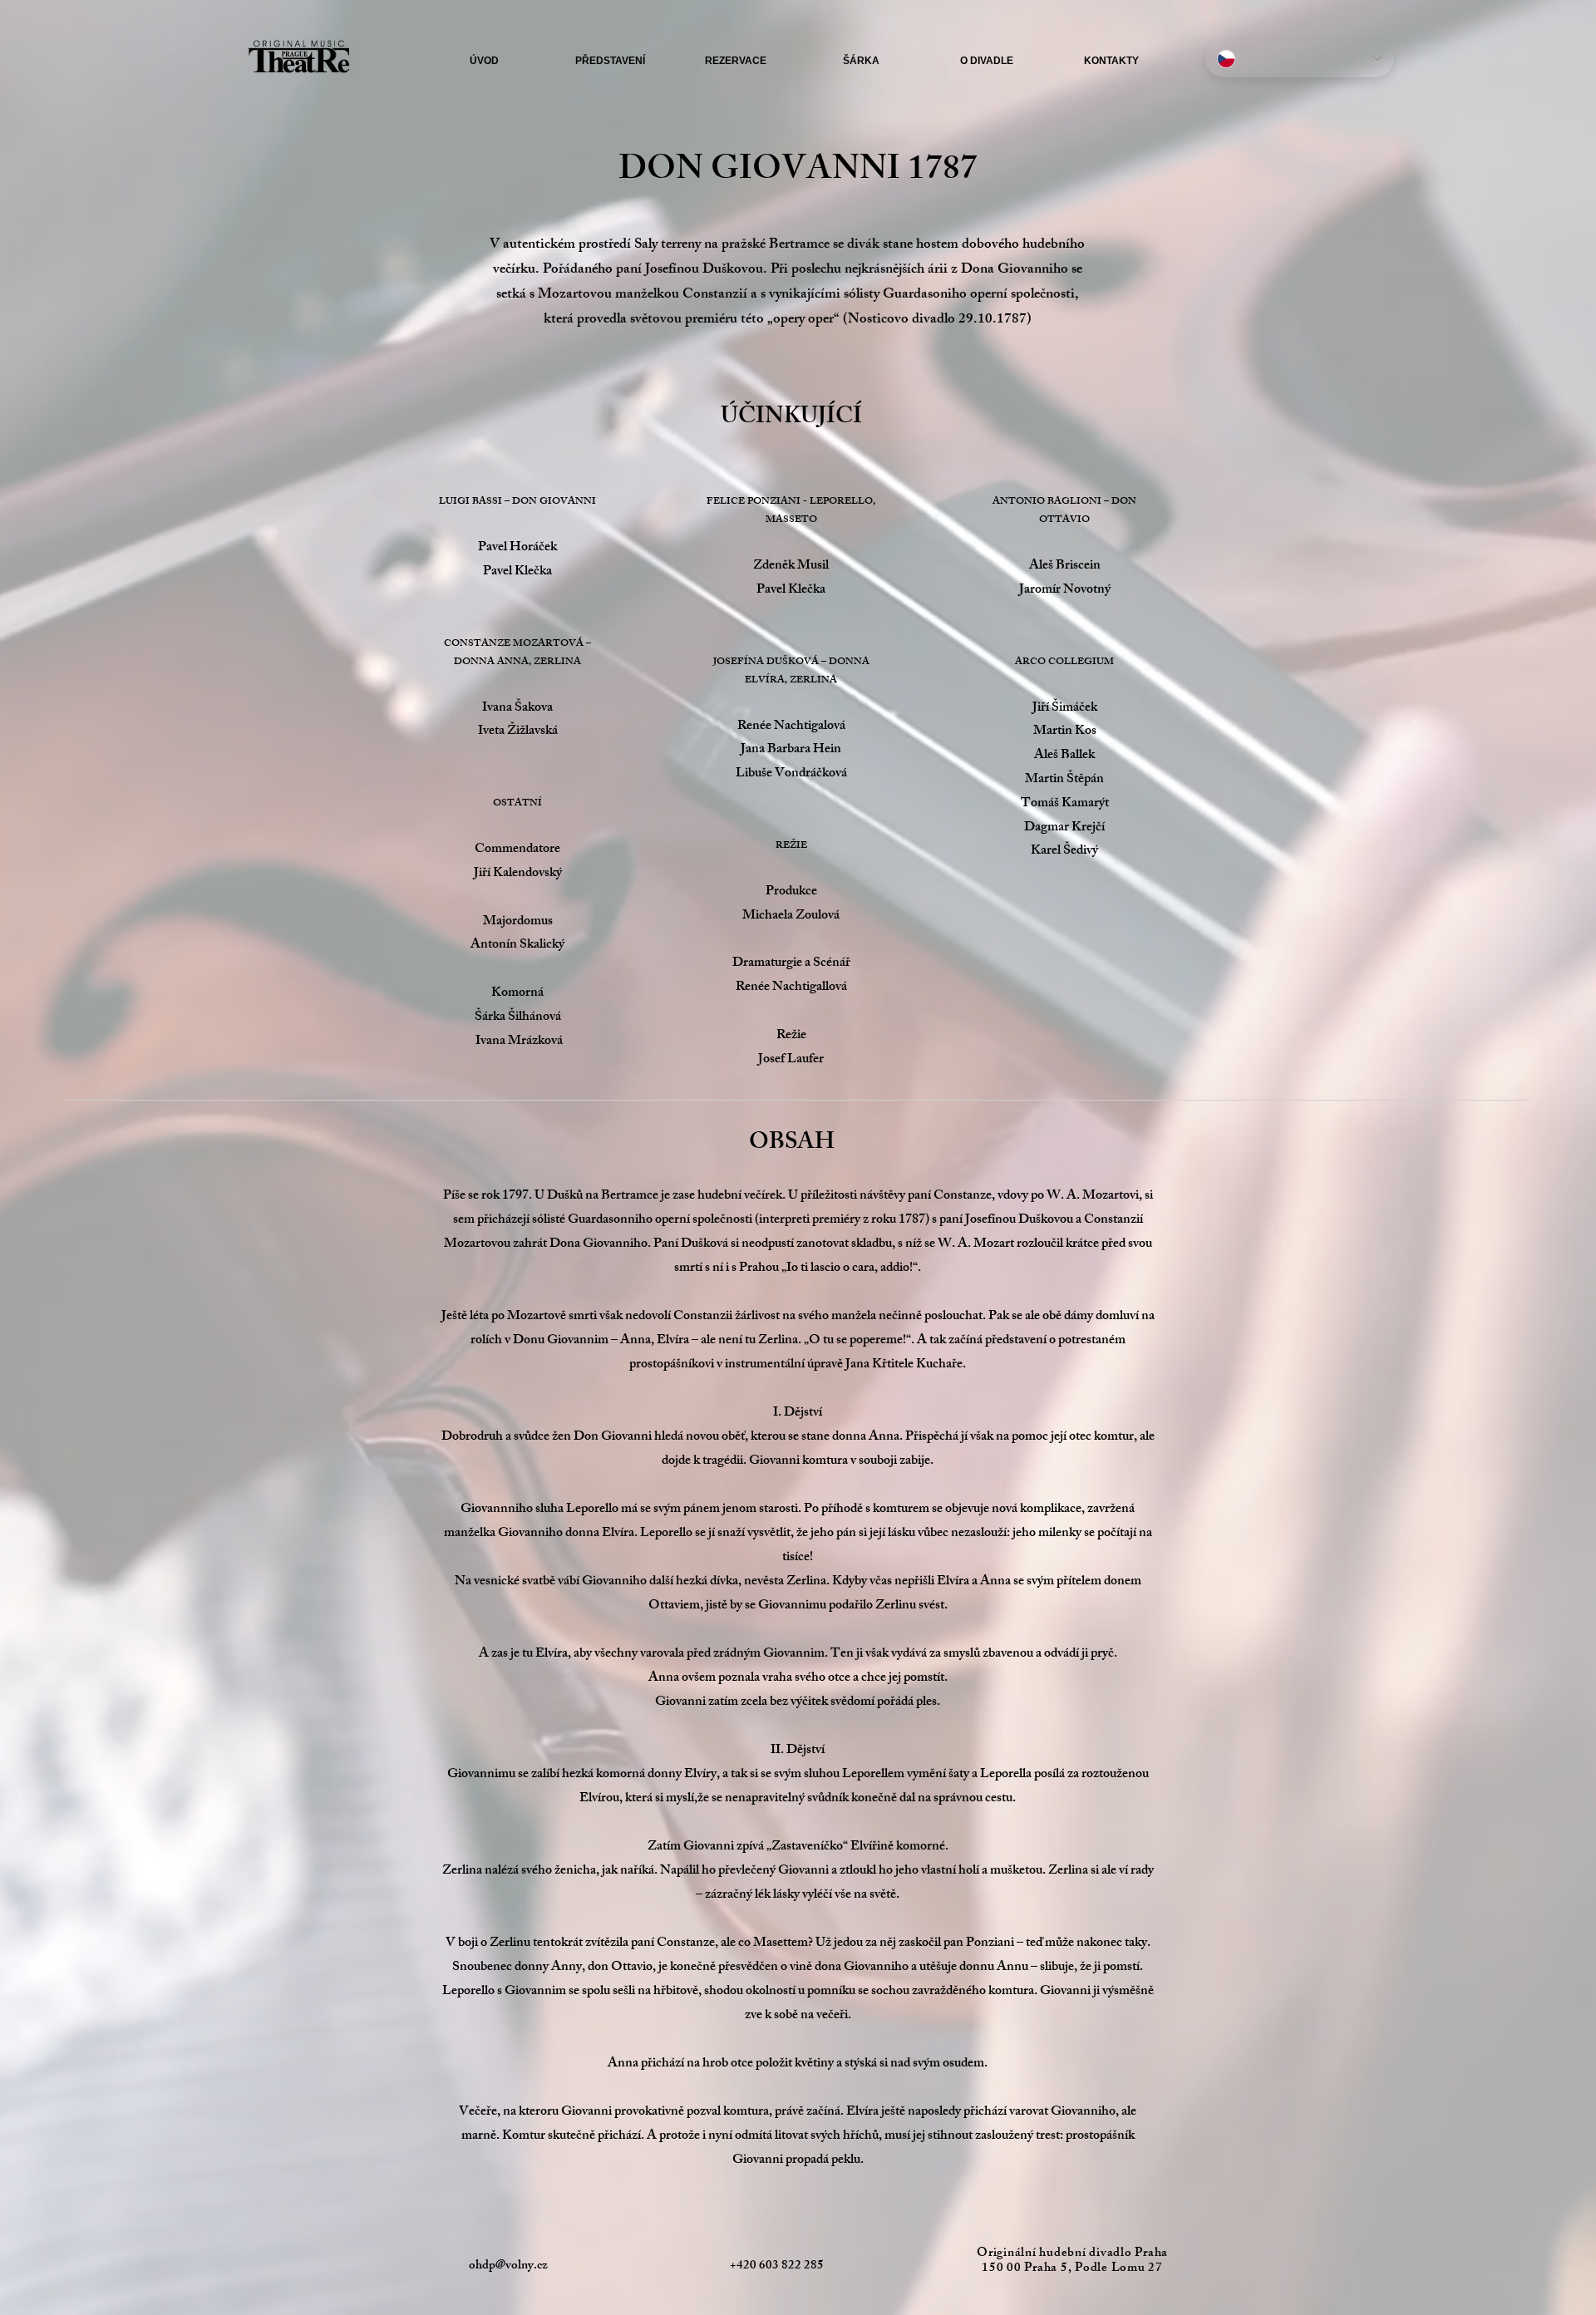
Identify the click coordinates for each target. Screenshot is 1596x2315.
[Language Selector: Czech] (1300, 59)
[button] (610, 61)
